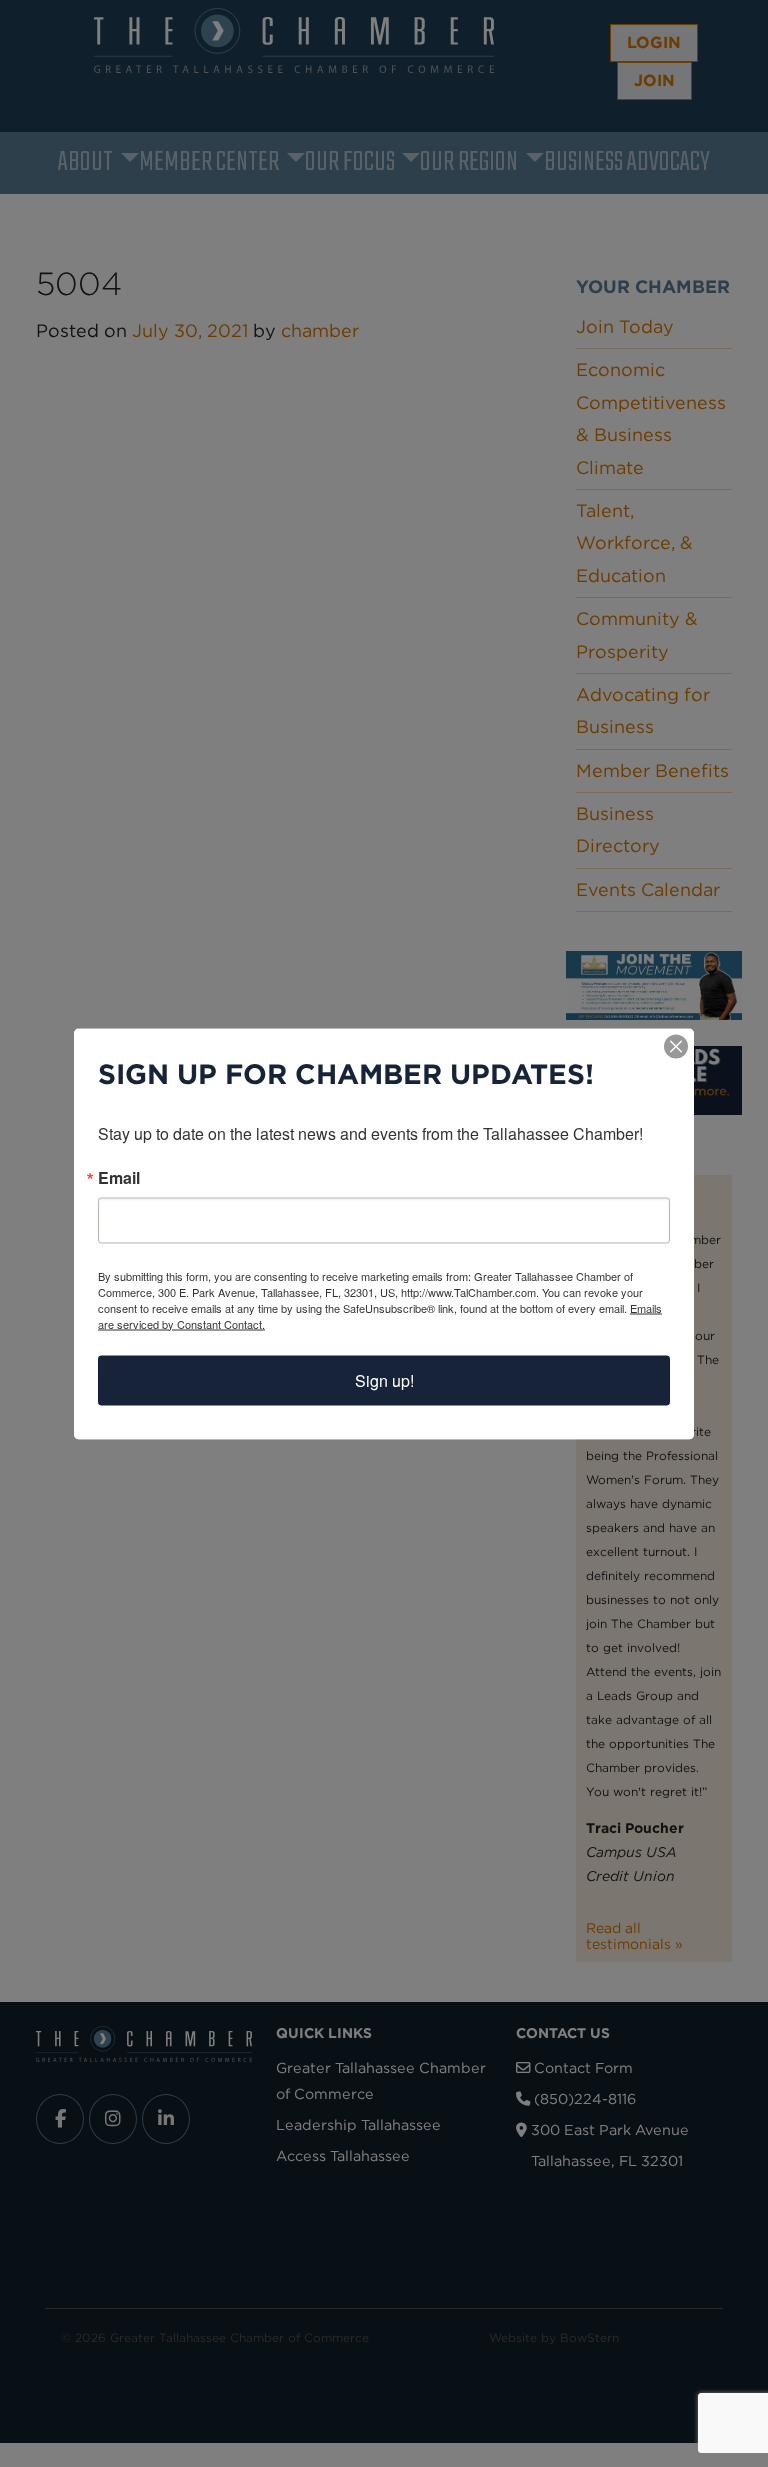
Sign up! (384, 1379)
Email (119, 1177)
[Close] (676, 1046)
